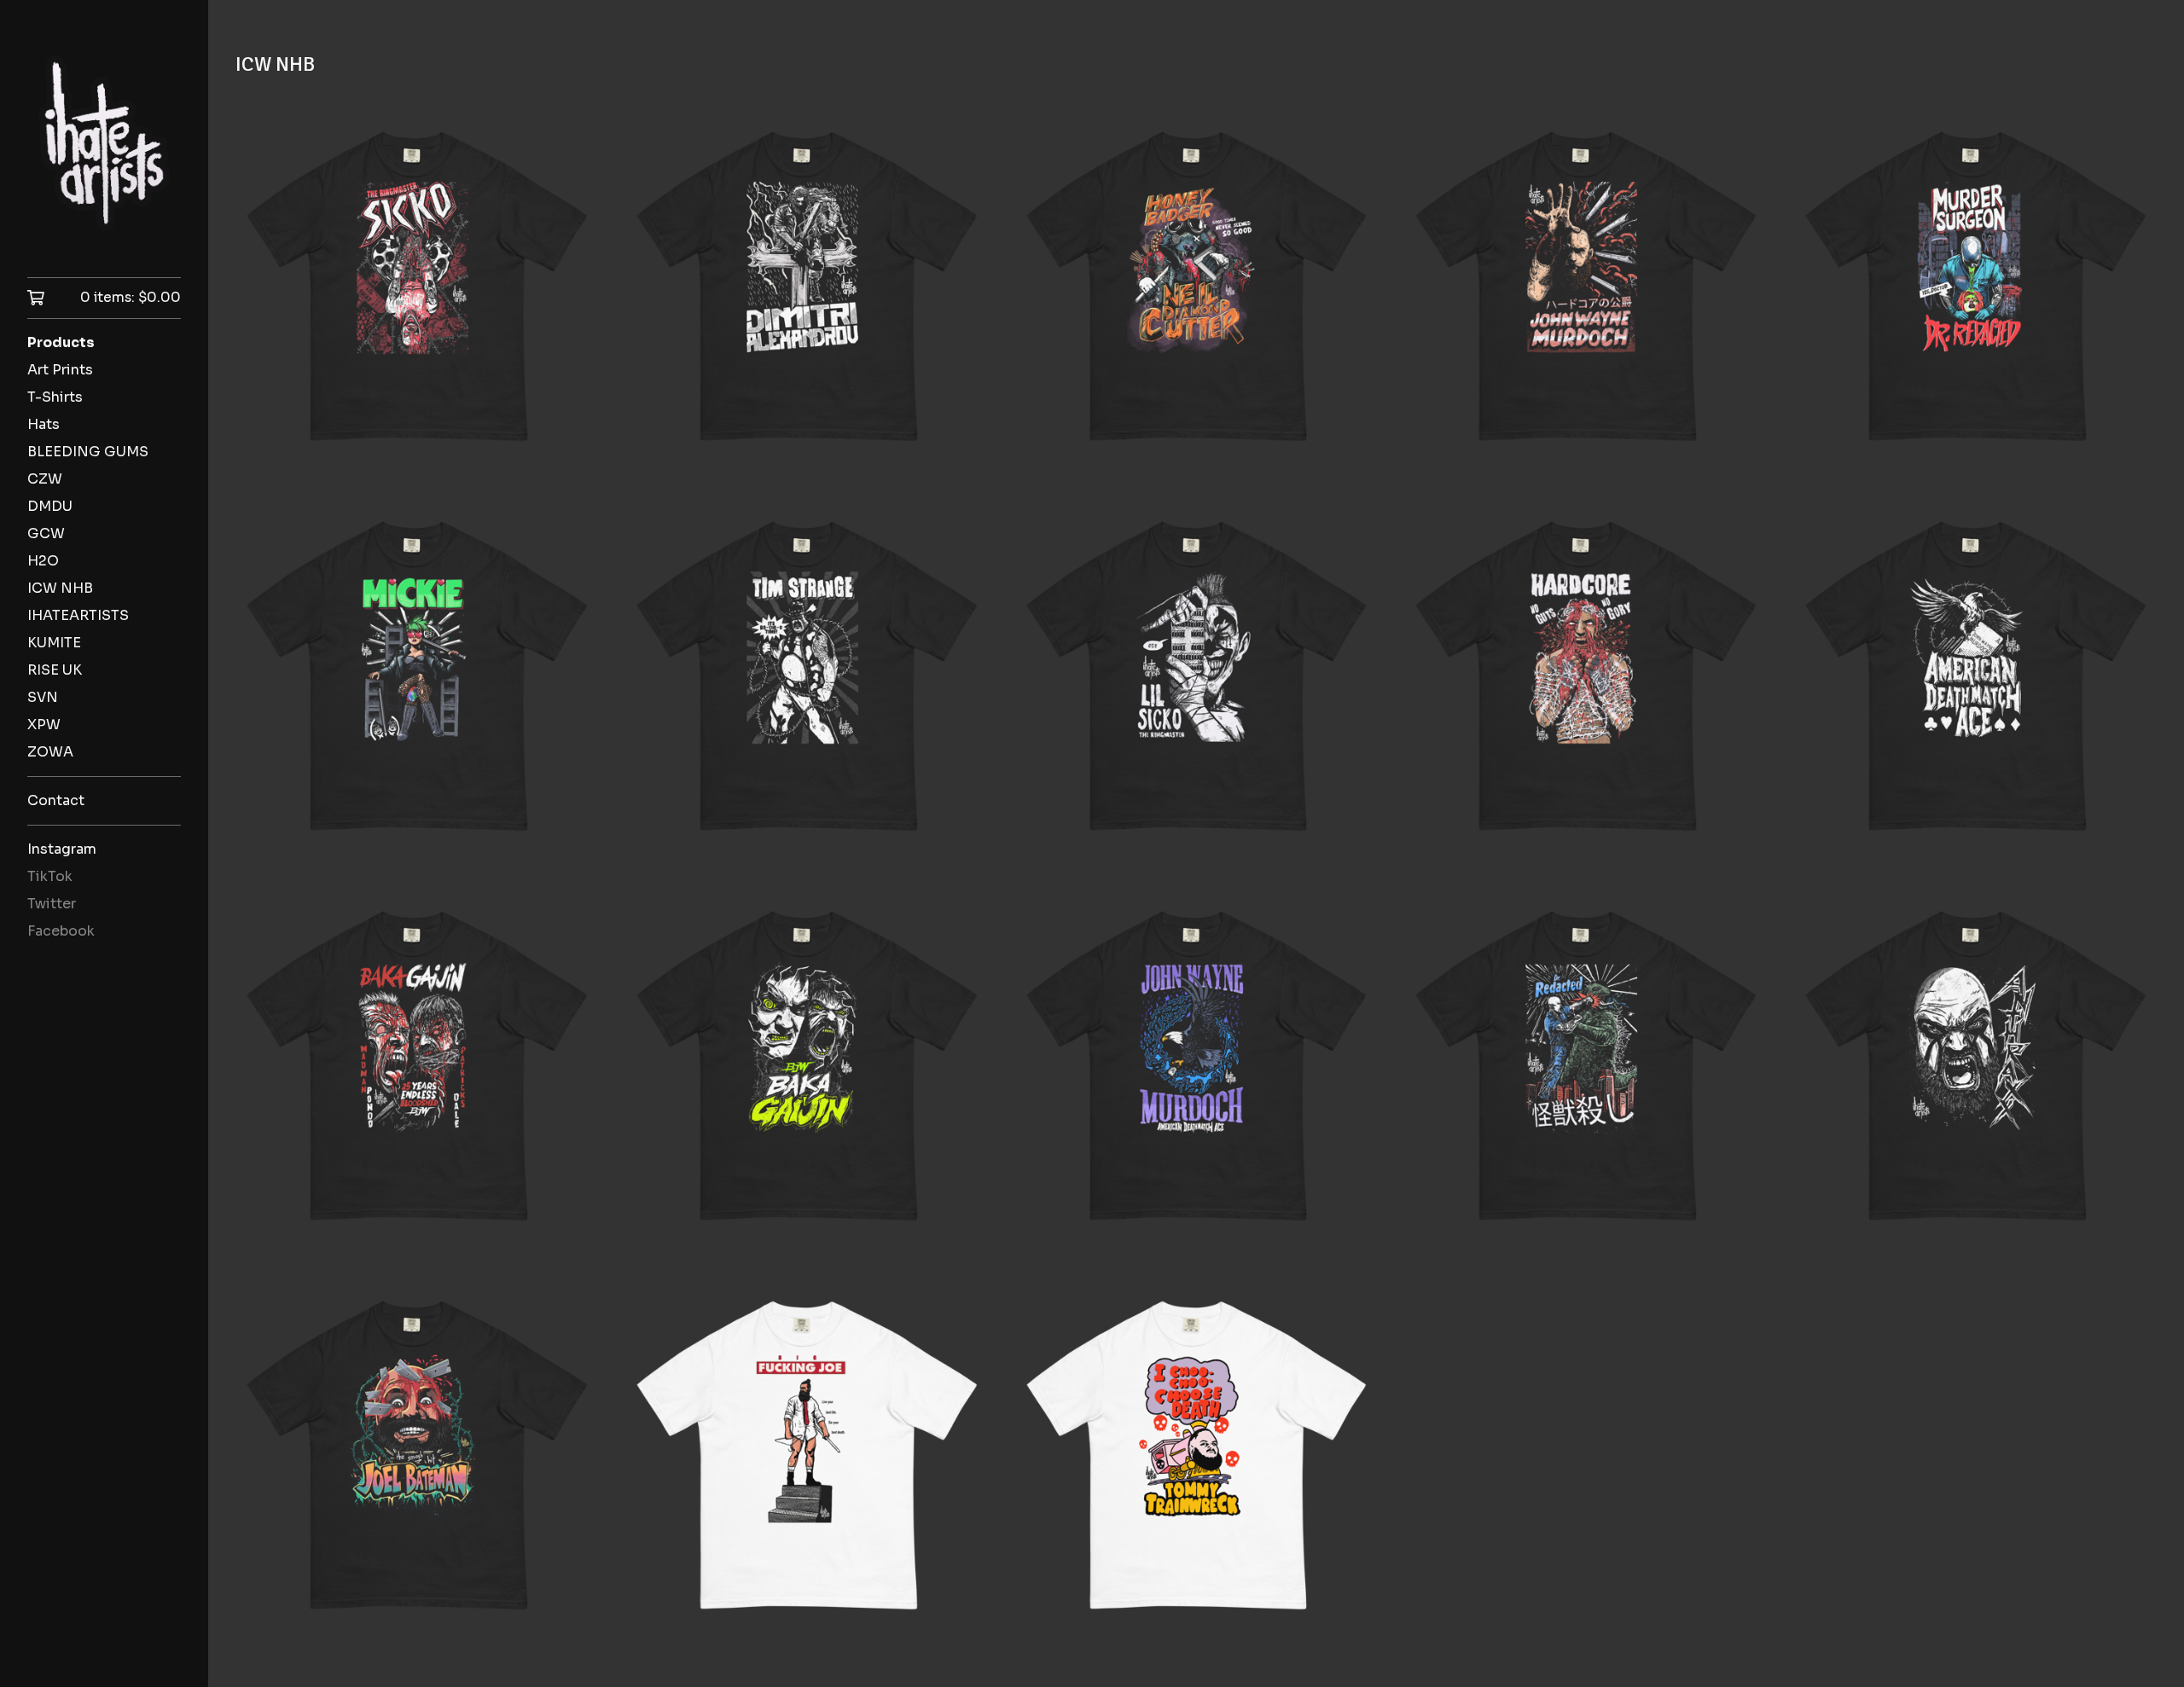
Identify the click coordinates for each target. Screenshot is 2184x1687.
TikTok (50, 876)
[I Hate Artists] (104, 151)
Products (61, 342)
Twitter (52, 904)
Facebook (61, 931)
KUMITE (54, 643)
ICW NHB (60, 588)
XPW (44, 725)
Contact (56, 800)
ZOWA (50, 752)
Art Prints (60, 370)
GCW (46, 533)
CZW (45, 479)
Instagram (62, 849)
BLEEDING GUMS (88, 452)
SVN (43, 697)
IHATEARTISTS (78, 615)
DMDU (50, 506)
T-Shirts (55, 397)
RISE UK (55, 670)
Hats (44, 424)
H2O (43, 561)
